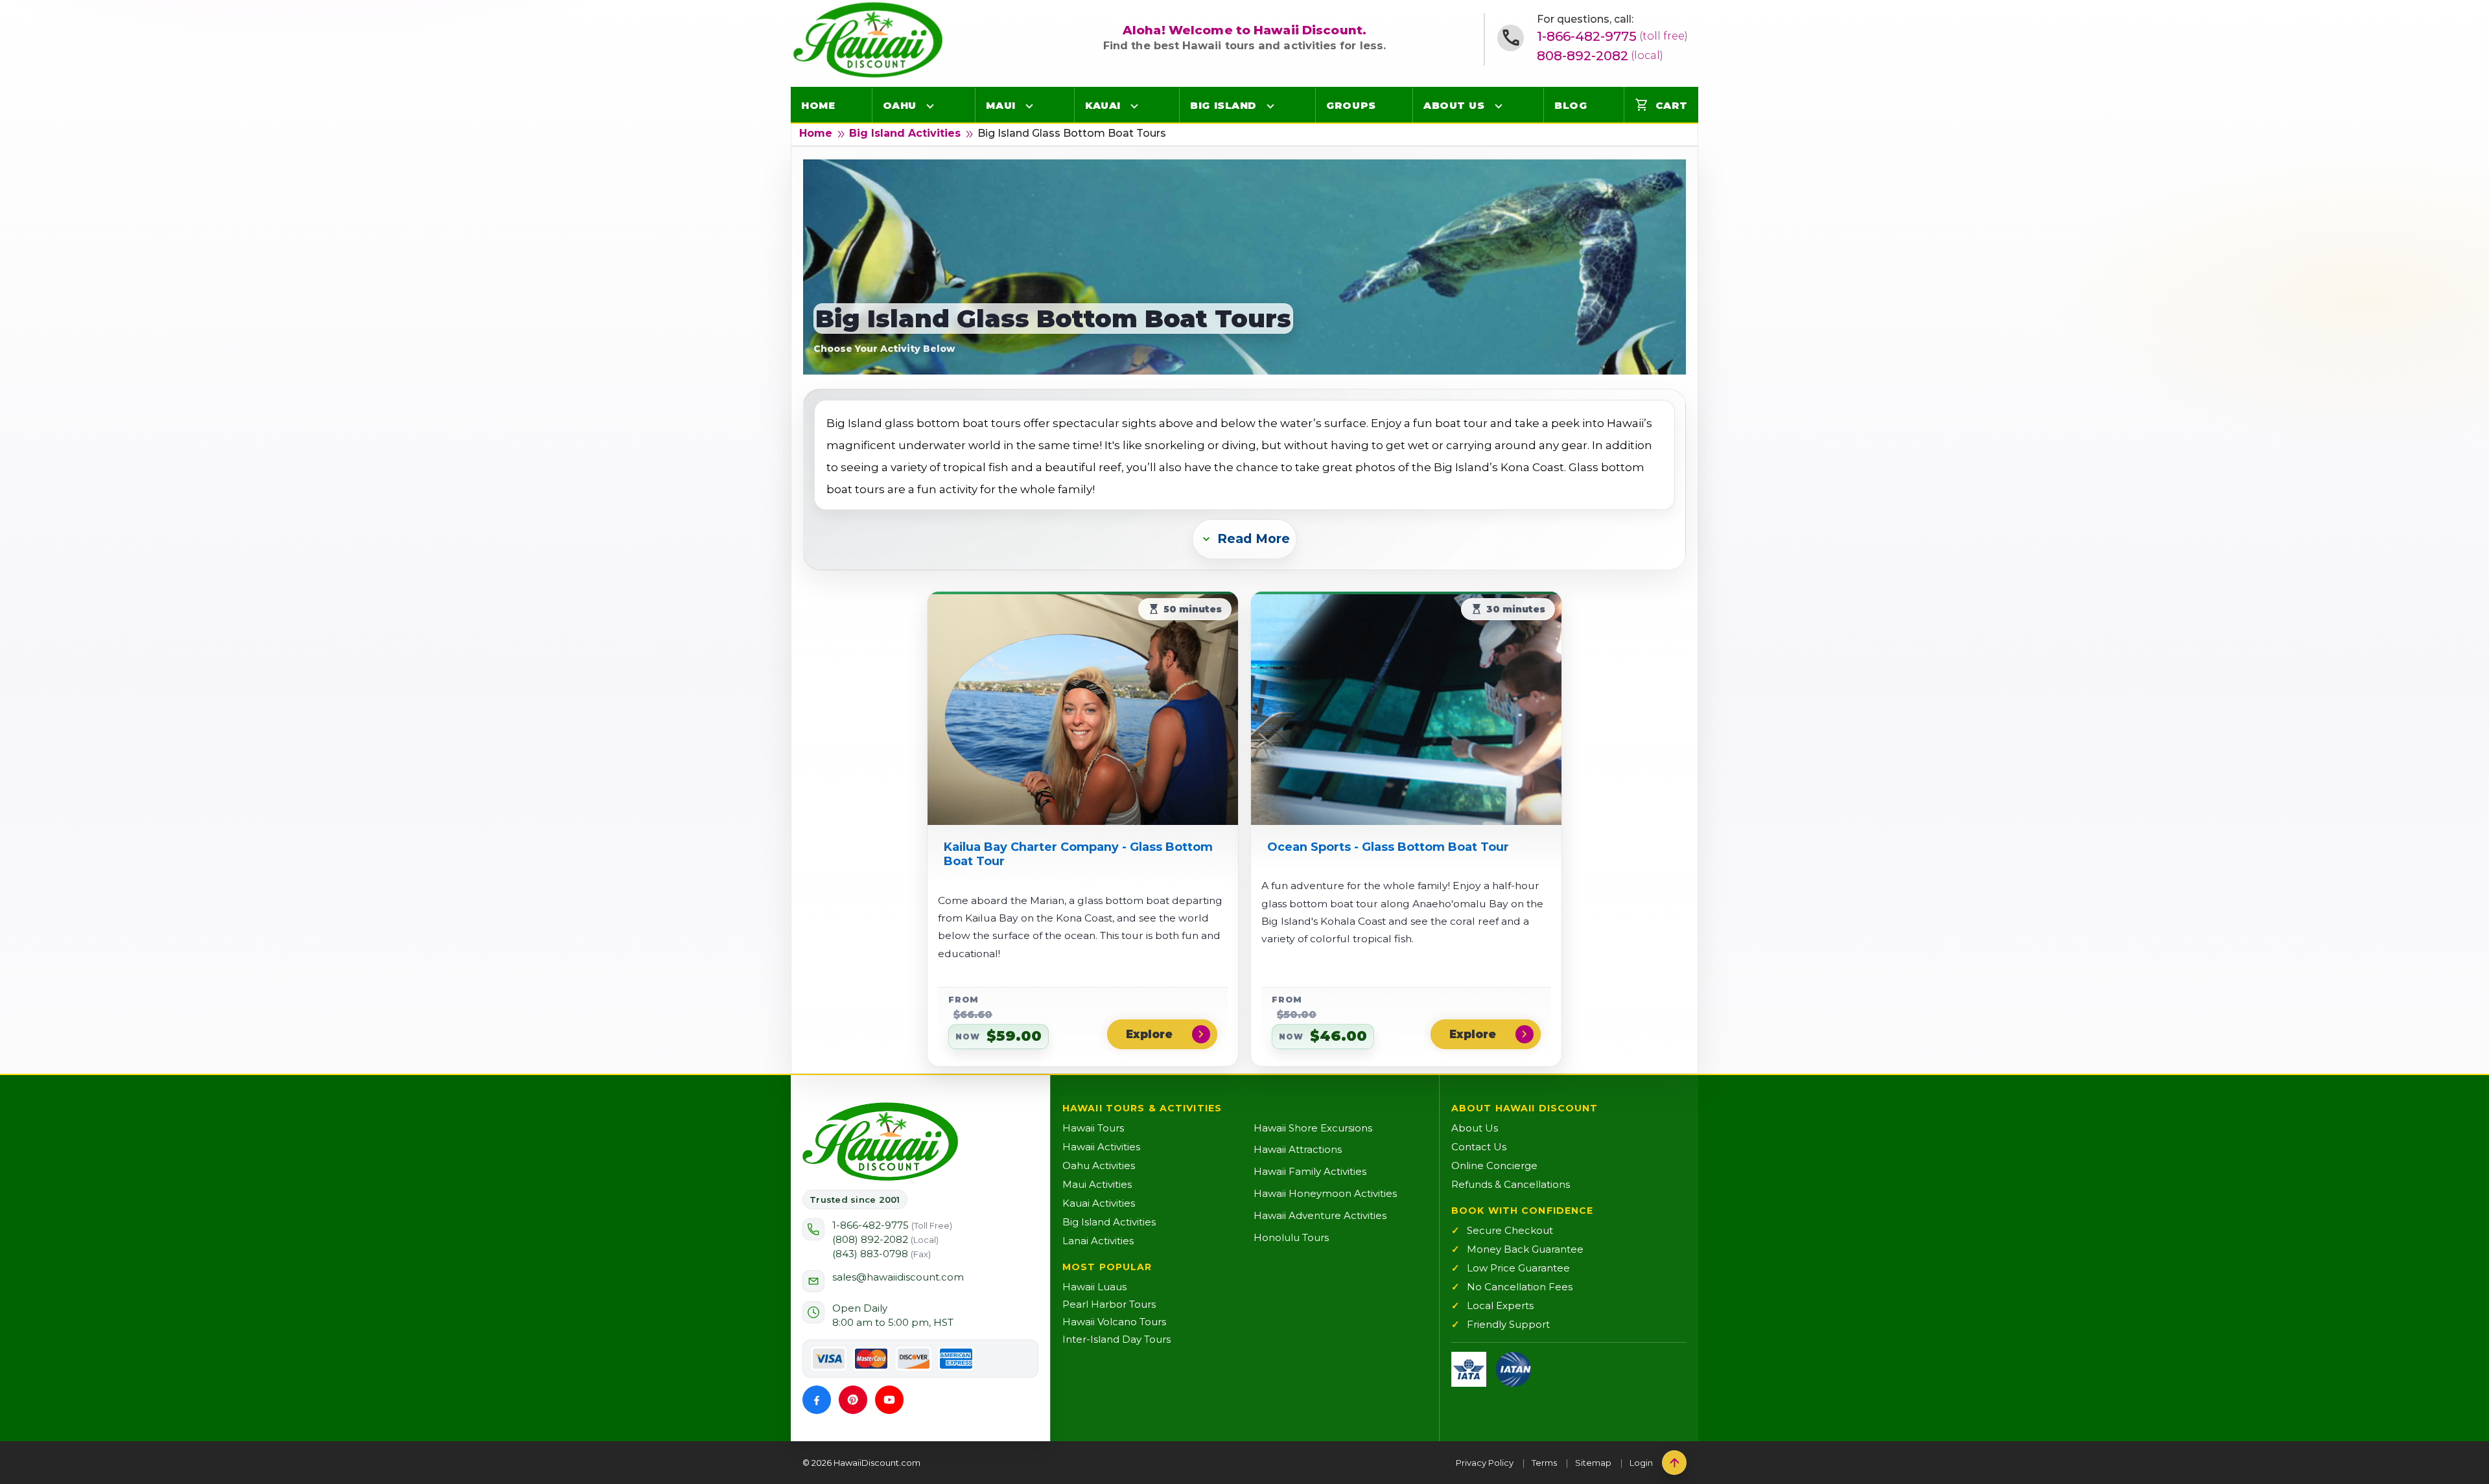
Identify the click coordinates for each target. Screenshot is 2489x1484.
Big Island (1223, 105)
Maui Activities (1097, 1184)
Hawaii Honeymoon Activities (1325, 1193)
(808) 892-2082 (885, 1239)
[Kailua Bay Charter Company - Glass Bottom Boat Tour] (1083, 708)
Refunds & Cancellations (1511, 1184)
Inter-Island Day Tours (1116, 1339)
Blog (1571, 105)
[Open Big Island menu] (1270, 106)
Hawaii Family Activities (1310, 1171)
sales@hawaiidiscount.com (898, 1277)
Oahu (900, 105)
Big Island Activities (905, 133)
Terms (1544, 1463)
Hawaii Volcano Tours (1114, 1322)
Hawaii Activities (1101, 1147)
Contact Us (1479, 1147)
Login (1641, 1463)
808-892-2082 (1600, 56)
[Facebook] (817, 1400)
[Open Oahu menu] (930, 106)
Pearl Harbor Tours (1109, 1304)
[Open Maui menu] (1029, 106)
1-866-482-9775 (1612, 36)
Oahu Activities (1099, 1165)
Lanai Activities (1098, 1241)
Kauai (1103, 105)
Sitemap (1593, 1463)
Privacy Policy (1485, 1463)
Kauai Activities (1099, 1203)
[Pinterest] (853, 1400)
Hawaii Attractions (1298, 1149)
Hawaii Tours (1093, 1128)
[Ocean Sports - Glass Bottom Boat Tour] (1406, 708)
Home (818, 105)
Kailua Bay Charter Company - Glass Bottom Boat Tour (1078, 854)
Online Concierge (1494, 1165)
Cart (1661, 105)
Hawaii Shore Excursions (1313, 1128)
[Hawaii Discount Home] (880, 1142)
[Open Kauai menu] (1134, 106)
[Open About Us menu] (1499, 106)
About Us (1454, 105)
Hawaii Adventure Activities (1320, 1215)
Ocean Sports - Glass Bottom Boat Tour (1388, 847)
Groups (1351, 105)
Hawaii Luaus (1094, 1287)
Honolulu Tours (1291, 1237)
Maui (1000, 105)
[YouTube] (889, 1400)
